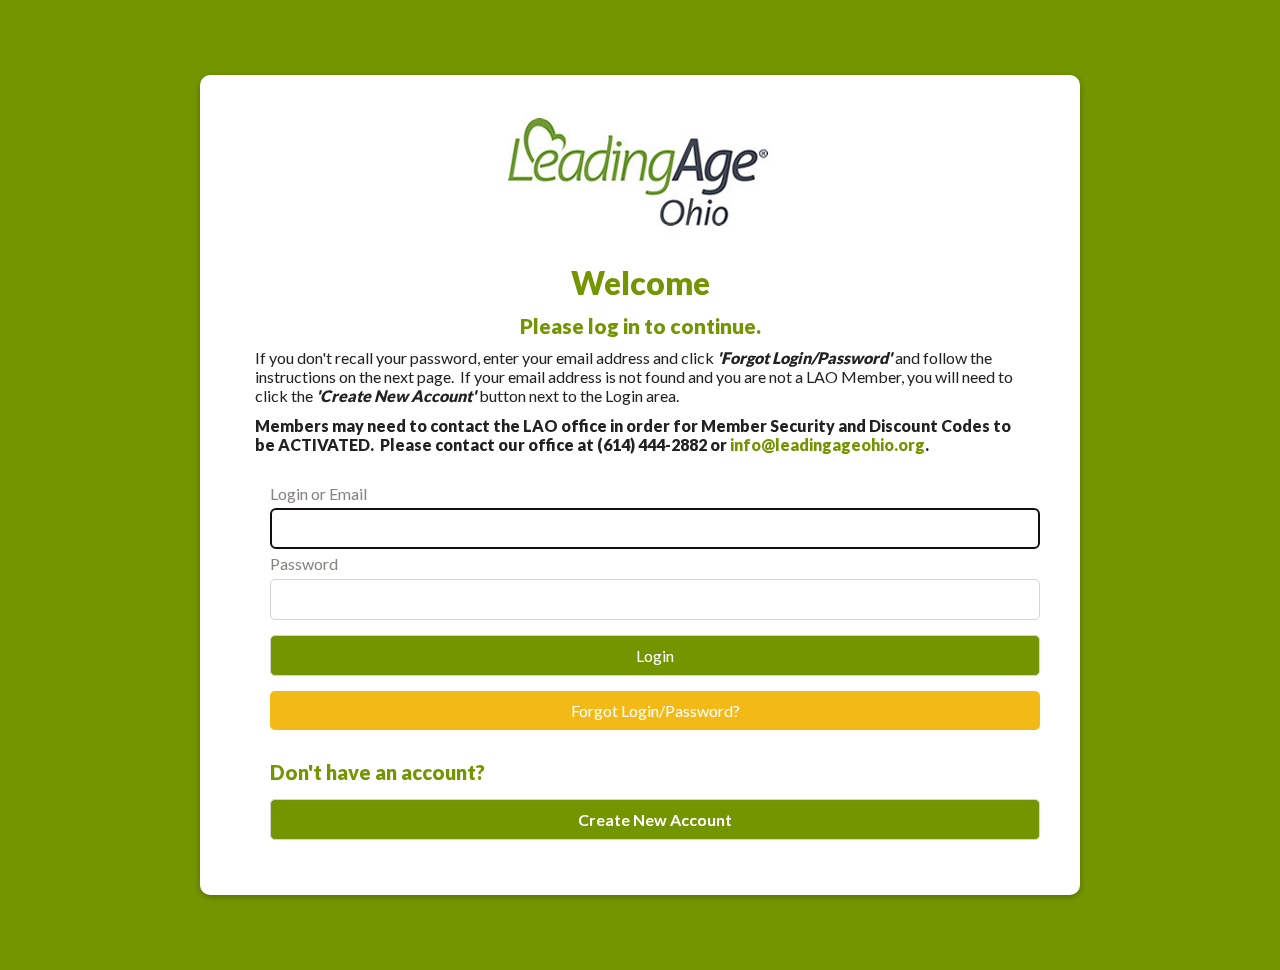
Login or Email (318, 493)
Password (304, 563)
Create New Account (655, 819)
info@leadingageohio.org (827, 444)
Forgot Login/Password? (655, 710)
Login (655, 655)
